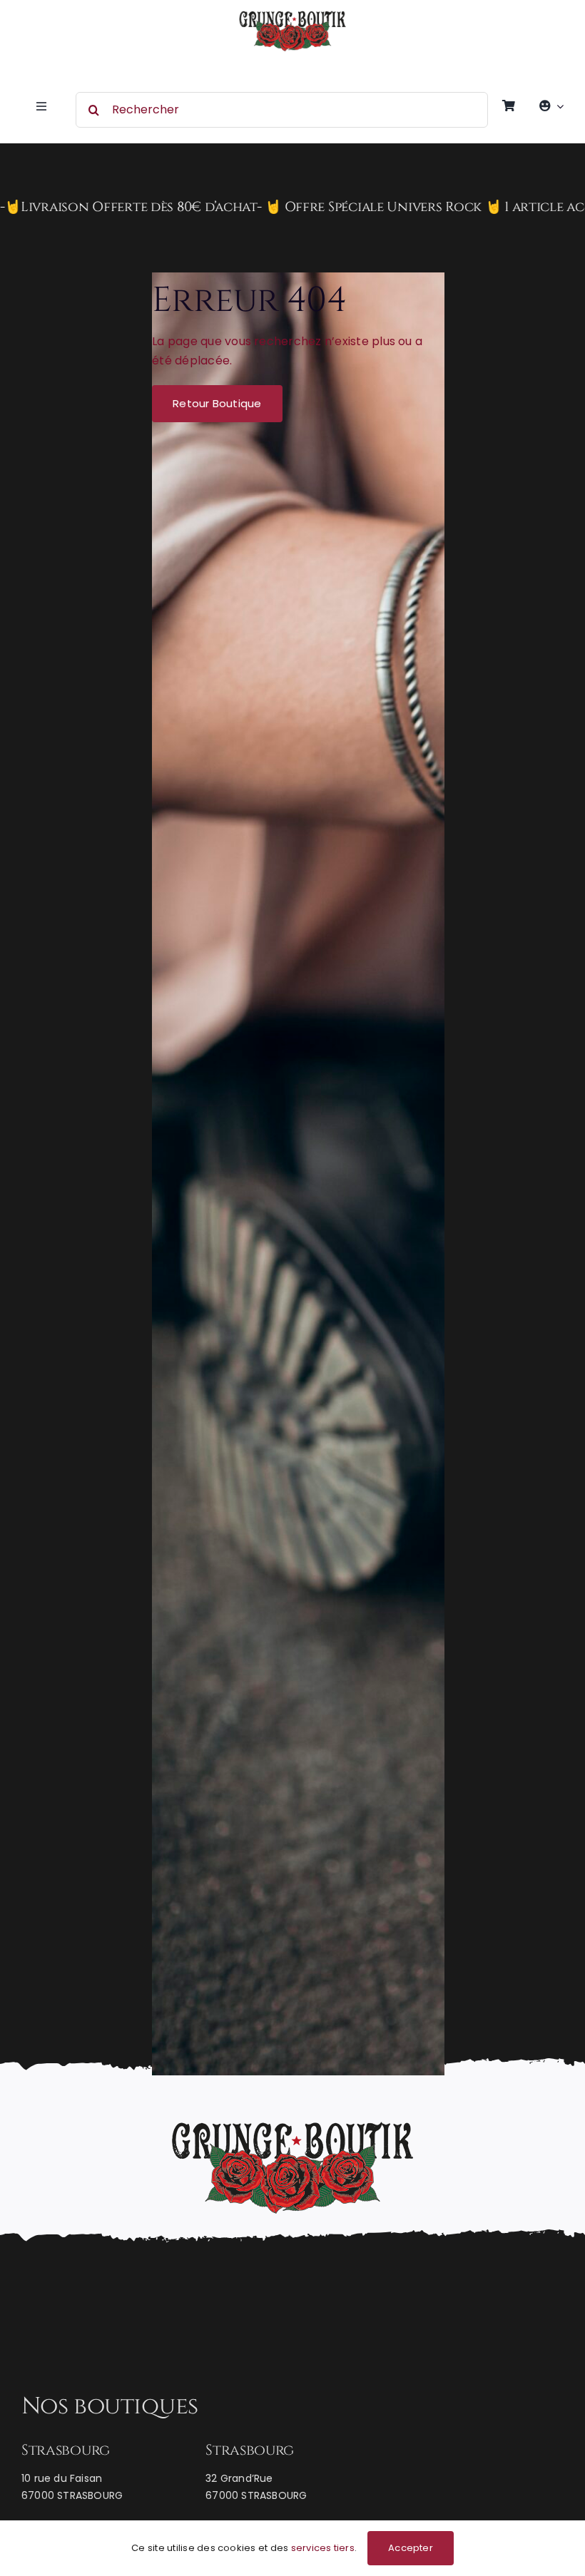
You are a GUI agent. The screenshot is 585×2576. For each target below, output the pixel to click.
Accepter (411, 2548)
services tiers (323, 2548)
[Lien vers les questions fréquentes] (292, 208)
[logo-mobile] (292, 16)
